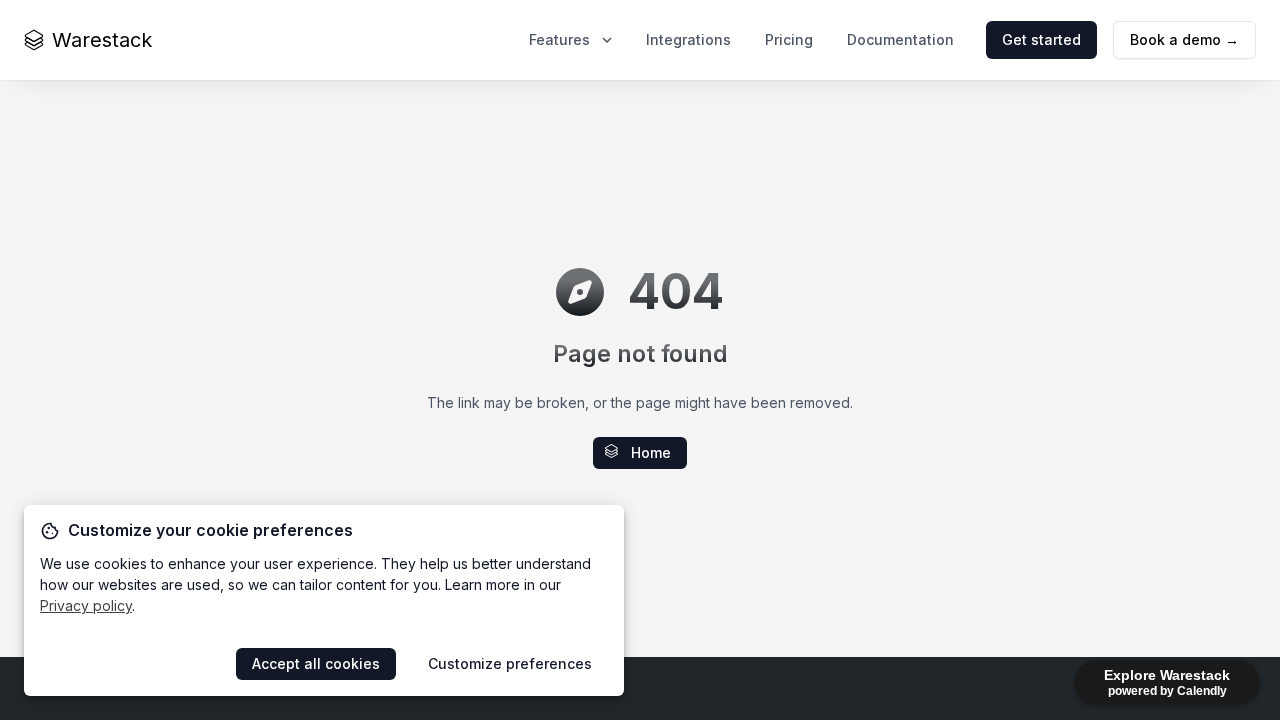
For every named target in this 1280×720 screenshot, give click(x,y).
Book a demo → (1184, 39)
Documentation (900, 39)
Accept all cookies (316, 663)
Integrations (688, 39)
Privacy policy (86, 605)
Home (651, 452)
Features (559, 39)
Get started (1041, 39)
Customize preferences (510, 663)
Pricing (789, 39)
